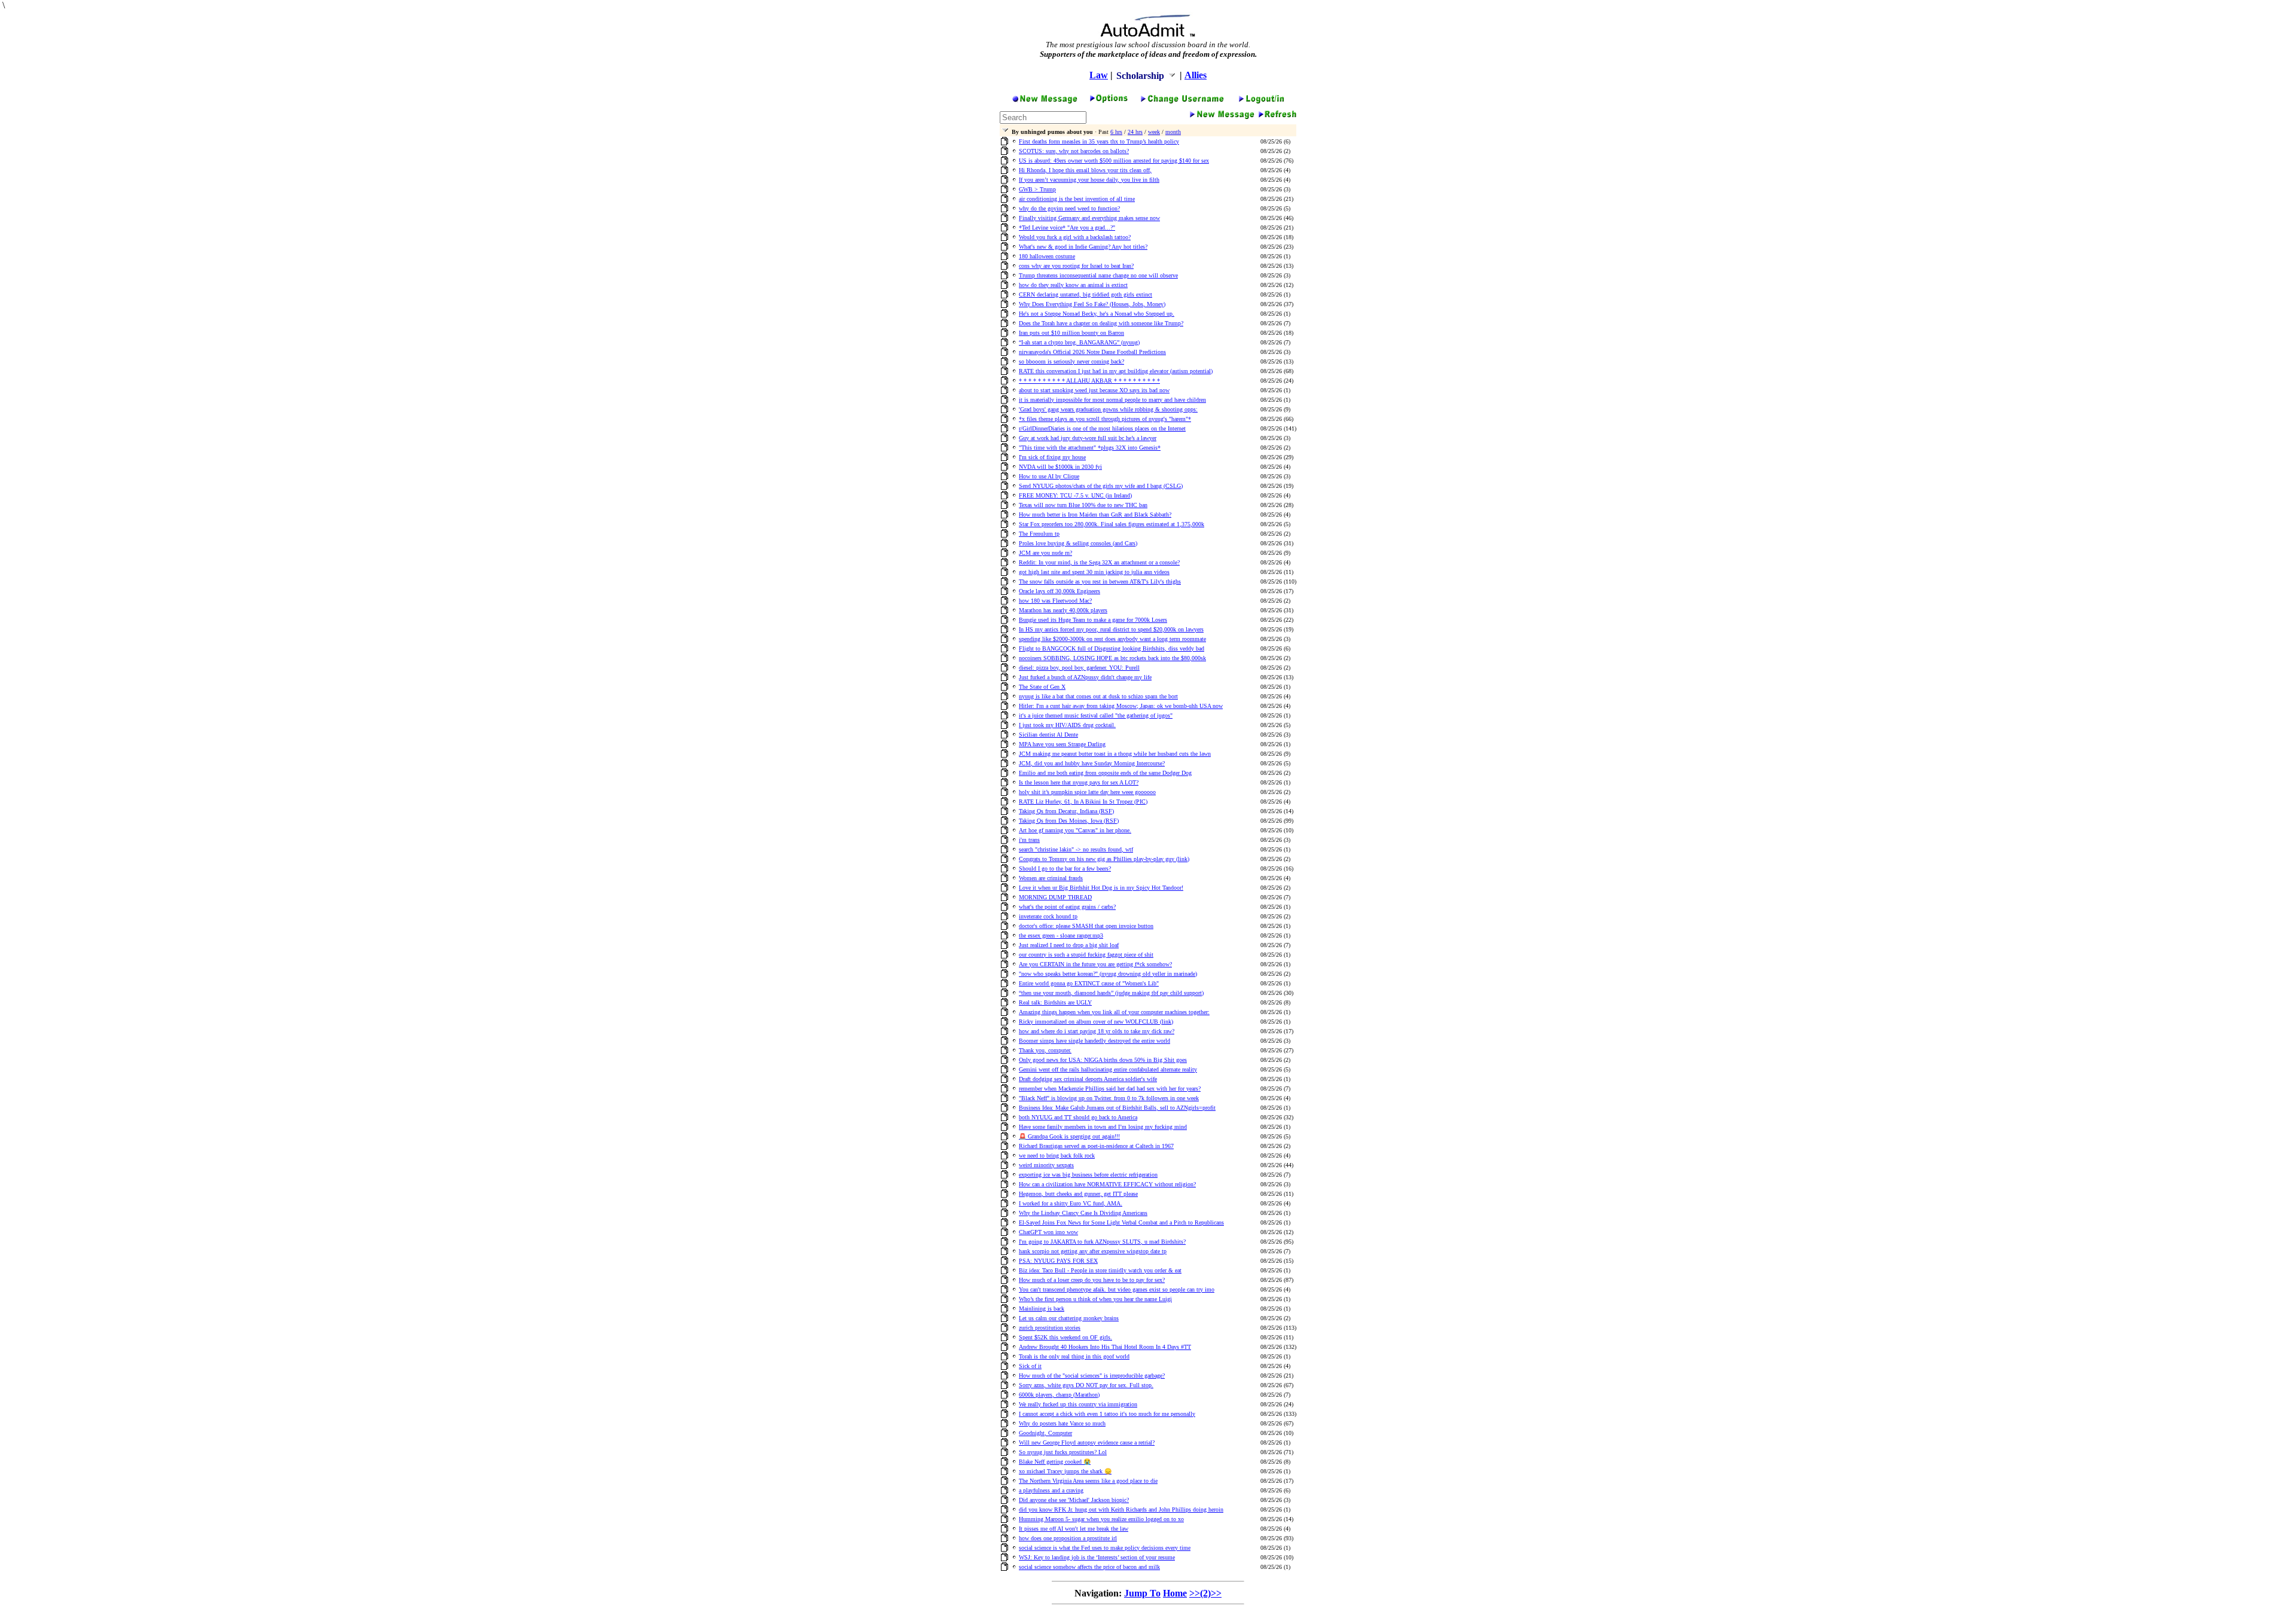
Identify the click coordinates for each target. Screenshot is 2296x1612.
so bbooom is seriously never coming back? (1071, 361)
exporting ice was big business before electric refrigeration (1088, 1175)
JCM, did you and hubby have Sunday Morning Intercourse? (1092, 763)
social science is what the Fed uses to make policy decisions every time (1105, 1548)
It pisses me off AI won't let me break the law (1074, 1529)
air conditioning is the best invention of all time (1077, 199)
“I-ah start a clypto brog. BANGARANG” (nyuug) (1079, 342)
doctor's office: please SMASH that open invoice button (1086, 926)
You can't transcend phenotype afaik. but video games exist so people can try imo (1117, 1289)
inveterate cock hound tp (1048, 916)
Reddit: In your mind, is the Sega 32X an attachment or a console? (1099, 562)
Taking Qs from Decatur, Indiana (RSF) (1066, 811)
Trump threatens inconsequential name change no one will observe (1098, 275)
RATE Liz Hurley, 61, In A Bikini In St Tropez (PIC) (1083, 802)
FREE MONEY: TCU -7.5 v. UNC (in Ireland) (1075, 495)
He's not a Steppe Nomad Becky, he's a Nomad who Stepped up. (1097, 314)
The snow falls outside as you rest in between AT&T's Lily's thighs (1100, 581)
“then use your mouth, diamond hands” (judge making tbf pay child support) (1111, 993)
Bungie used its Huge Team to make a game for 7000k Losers (1093, 620)
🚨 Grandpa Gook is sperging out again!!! (1069, 1136)
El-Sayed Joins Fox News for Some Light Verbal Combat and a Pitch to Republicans (1121, 1222)
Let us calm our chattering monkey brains (1069, 1318)
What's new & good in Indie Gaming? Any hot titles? (1083, 247)
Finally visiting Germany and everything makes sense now (1089, 218)
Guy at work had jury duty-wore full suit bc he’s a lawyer (1088, 438)
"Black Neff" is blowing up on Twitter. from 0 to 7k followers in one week (1109, 1098)
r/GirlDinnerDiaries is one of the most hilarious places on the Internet (1102, 428)
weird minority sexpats (1046, 1165)
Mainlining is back (1042, 1309)
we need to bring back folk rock (1057, 1155)
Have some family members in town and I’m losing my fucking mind (1103, 1127)
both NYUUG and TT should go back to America (1078, 1117)
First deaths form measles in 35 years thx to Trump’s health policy (1099, 141)
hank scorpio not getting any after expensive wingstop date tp (1093, 1251)
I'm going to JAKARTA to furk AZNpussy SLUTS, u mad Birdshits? (1102, 1242)
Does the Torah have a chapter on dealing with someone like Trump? (1101, 323)
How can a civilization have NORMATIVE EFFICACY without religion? (1107, 1184)
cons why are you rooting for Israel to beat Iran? (1076, 266)
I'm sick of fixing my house (1052, 457)
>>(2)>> (1205, 1593)
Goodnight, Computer (1045, 1433)
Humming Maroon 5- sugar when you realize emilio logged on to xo (1101, 1519)
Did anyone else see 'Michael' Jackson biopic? (1074, 1500)
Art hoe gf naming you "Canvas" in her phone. (1075, 830)
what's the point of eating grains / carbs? (1067, 907)
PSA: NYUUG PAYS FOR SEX (1058, 1261)
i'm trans (1029, 840)
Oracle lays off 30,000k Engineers (1060, 591)
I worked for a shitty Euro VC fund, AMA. (1071, 1203)
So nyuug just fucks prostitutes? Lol (1063, 1452)
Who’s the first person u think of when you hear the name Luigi (1095, 1299)
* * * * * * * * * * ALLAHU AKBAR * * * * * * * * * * (1089, 381)
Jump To (1142, 1593)
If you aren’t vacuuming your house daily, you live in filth (1089, 180)
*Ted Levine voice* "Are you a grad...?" (1067, 228)
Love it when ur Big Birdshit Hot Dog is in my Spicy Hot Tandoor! (1101, 888)
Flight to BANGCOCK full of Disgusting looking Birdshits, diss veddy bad (1112, 648)
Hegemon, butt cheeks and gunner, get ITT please (1078, 1194)
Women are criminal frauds (1051, 878)
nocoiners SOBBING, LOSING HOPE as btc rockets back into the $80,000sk (1112, 658)
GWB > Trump (1037, 189)
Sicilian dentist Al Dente (1048, 735)
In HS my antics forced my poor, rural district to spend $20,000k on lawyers (1111, 629)
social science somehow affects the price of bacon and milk (1089, 1567)
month (1173, 132)
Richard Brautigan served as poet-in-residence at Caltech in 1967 (1096, 1146)
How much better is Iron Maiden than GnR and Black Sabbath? (1095, 515)
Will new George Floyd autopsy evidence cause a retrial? (1087, 1442)
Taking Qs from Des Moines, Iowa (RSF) (1069, 821)
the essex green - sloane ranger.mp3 (1061, 935)
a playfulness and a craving (1051, 1490)
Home (1175, 1593)
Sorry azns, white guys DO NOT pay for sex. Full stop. (1086, 1385)
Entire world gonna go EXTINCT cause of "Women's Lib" (1089, 983)
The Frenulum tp (1039, 534)
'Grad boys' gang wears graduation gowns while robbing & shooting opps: (1108, 409)
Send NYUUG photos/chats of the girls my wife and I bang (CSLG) (1101, 486)
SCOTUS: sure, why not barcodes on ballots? (1074, 151)
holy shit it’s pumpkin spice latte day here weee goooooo (1087, 792)
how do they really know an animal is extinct (1073, 285)
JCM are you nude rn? (1045, 553)
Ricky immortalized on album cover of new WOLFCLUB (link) (1096, 1022)
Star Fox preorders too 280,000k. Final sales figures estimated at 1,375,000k (1112, 524)
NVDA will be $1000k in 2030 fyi (1060, 467)
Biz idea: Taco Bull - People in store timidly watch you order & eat (1100, 1270)
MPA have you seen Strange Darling (1062, 744)
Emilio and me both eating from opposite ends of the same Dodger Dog (1105, 773)
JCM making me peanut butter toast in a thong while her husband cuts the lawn (1115, 754)
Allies (1196, 75)
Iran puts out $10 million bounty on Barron (1071, 333)
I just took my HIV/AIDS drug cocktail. (1067, 725)
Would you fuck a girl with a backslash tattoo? (1075, 237)
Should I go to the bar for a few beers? (1065, 868)
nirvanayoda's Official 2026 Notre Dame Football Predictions (1092, 352)
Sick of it (1030, 1366)
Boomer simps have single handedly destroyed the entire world (1094, 1041)
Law (1099, 75)
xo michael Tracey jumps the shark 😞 (1065, 1471)
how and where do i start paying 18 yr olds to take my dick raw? (1097, 1031)
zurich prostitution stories (1050, 1328)
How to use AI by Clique (1049, 476)
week (1154, 132)
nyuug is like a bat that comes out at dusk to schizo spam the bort (1098, 696)
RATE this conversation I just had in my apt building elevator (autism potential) (1116, 371)
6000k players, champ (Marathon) (1059, 1395)
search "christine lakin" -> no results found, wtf (1076, 849)
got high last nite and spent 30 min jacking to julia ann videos (1094, 572)
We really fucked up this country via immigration (1078, 1404)
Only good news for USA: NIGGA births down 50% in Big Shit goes (1103, 1060)
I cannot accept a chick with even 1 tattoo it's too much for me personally (1107, 1414)
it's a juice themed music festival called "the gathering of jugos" (1096, 715)
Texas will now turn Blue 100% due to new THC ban (1083, 505)
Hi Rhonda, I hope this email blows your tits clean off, (1085, 170)
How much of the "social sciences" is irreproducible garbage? (1092, 1376)
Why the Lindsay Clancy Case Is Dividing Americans (1083, 1213)
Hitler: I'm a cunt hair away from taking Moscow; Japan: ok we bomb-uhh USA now (1121, 706)
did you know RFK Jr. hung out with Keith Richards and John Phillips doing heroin (1121, 1509)
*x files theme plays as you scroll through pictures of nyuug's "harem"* (1105, 419)
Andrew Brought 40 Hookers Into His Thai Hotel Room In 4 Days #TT (1105, 1347)
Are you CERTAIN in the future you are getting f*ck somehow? (1095, 964)
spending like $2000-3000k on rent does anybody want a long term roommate (1112, 639)
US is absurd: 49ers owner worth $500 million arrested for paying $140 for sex (1114, 161)
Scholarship (1141, 76)
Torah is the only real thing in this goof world (1074, 1356)
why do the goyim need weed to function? (1069, 208)
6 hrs (1116, 132)
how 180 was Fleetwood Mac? (1055, 601)
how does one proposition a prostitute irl (1068, 1538)
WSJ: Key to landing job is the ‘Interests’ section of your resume (1097, 1557)
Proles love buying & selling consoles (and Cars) (1078, 543)
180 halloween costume (1047, 256)
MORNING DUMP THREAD (1055, 897)
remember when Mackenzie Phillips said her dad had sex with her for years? (1110, 1089)
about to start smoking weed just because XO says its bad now (1094, 390)
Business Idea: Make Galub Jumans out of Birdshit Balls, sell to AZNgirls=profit (1117, 1108)
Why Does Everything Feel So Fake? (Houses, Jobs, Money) (1092, 304)
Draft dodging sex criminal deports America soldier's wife (1088, 1079)
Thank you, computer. (1045, 1050)
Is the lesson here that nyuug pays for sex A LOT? (1079, 782)
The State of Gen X (1042, 687)
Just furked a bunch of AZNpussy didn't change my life (1085, 677)
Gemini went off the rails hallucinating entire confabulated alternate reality (1108, 1069)
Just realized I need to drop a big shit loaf (1069, 945)
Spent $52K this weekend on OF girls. (1065, 1337)
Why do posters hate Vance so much (1062, 1423)
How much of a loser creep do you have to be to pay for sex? (1092, 1280)
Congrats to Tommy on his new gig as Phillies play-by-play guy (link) (1104, 859)
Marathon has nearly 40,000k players (1063, 610)
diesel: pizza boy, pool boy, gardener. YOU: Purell (1079, 668)
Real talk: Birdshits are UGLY (1055, 1002)
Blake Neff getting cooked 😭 (1055, 1462)
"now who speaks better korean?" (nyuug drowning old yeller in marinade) (1108, 974)
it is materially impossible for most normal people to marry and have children (1112, 400)
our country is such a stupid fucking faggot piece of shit (1086, 955)
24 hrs (1135, 132)
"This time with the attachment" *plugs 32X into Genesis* (1090, 448)
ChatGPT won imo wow (1048, 1232)
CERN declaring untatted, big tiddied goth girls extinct (1086, 294)
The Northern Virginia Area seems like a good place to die (1088, 1481)
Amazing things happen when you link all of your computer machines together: (1114, 1012)
